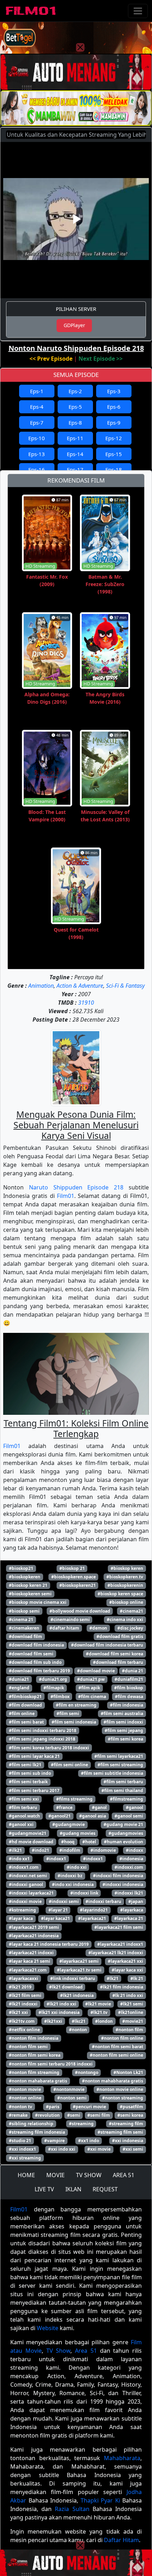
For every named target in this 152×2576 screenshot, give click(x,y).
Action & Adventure (80, 986)
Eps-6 (114, 407)
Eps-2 (75, 391)
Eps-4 (37, 407)
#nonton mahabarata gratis (38, 2081)
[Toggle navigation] (138, 11)
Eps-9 (114, 423)
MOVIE (55, 2175)
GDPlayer (74, 325)
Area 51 (86, 2351)
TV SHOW (89, 2175)
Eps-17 (75, 469)
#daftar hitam (64, 1628)
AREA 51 (124, 2175)
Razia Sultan (72, 2509)
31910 (86, 1003)
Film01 (66, 1196)
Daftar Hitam (121, 2540)
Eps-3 (114, 391)
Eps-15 (114, 454)
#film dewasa (129, 1697)
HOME (26, 2175)
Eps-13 (37, 454)
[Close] (80, 47)
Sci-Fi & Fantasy (125, 986)
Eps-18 (114, 469)
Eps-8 (75, 423)
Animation (41, 986)
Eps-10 (37, 438)
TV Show (59, 2351)
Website (48, 2328)
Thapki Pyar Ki (100, 2500)
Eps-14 (75, 454)
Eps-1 (37, 391)
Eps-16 (37, 469)
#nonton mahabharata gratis (113, 2081)
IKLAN (73, 2189)
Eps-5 (75, 407)
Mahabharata (122, 2458)
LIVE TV (44, 2189)
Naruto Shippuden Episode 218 (76, 1187)
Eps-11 (75, 438)
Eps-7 (37, 423)
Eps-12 (114, 438)
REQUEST (105, 2189)
